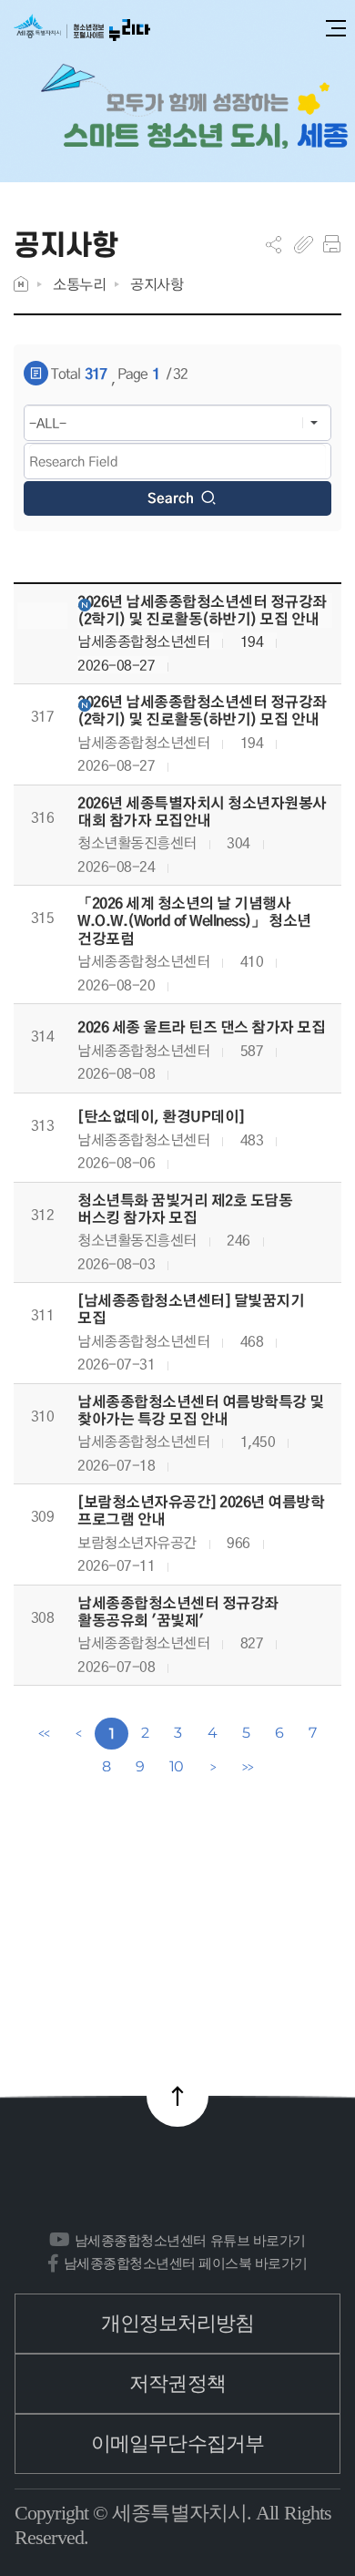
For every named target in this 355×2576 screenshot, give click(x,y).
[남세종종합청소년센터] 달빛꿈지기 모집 (191, 1309)
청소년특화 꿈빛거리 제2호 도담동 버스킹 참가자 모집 (185, 1209)
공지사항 (157, 284)
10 (177, 1766)
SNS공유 (274, 244)
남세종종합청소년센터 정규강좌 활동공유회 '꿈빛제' (178, 1612)
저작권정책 (177, 2383)
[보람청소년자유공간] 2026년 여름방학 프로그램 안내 (201, 1511)
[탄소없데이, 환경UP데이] (161, 1117)
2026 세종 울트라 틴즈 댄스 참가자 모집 (201, 1027)
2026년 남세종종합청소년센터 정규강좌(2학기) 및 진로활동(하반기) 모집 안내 (202, 611)
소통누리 (79, 284)
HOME (21, 284)
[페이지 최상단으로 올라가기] (177, 2096)
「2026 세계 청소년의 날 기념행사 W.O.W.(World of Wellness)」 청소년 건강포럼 (194, 921)
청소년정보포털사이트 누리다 (82, 29)
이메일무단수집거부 (177, 2443)
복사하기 (304, 244)
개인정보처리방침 (178, 2323)
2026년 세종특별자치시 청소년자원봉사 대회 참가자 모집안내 (202, 812)
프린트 (332, 244)
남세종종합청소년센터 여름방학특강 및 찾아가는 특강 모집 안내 (201, 1411)
